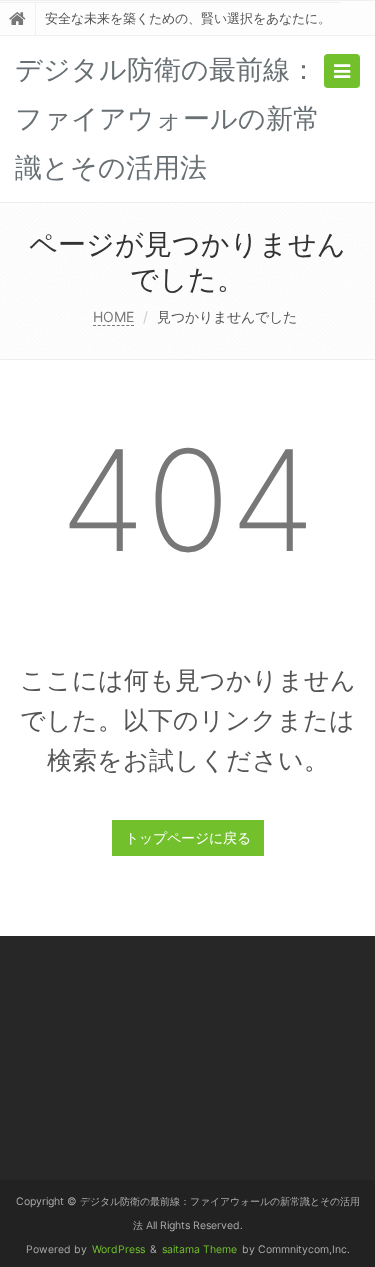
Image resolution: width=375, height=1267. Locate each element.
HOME (113, 316)
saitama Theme (199, 1249)
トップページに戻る (188, 837)
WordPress (118, 1249)
